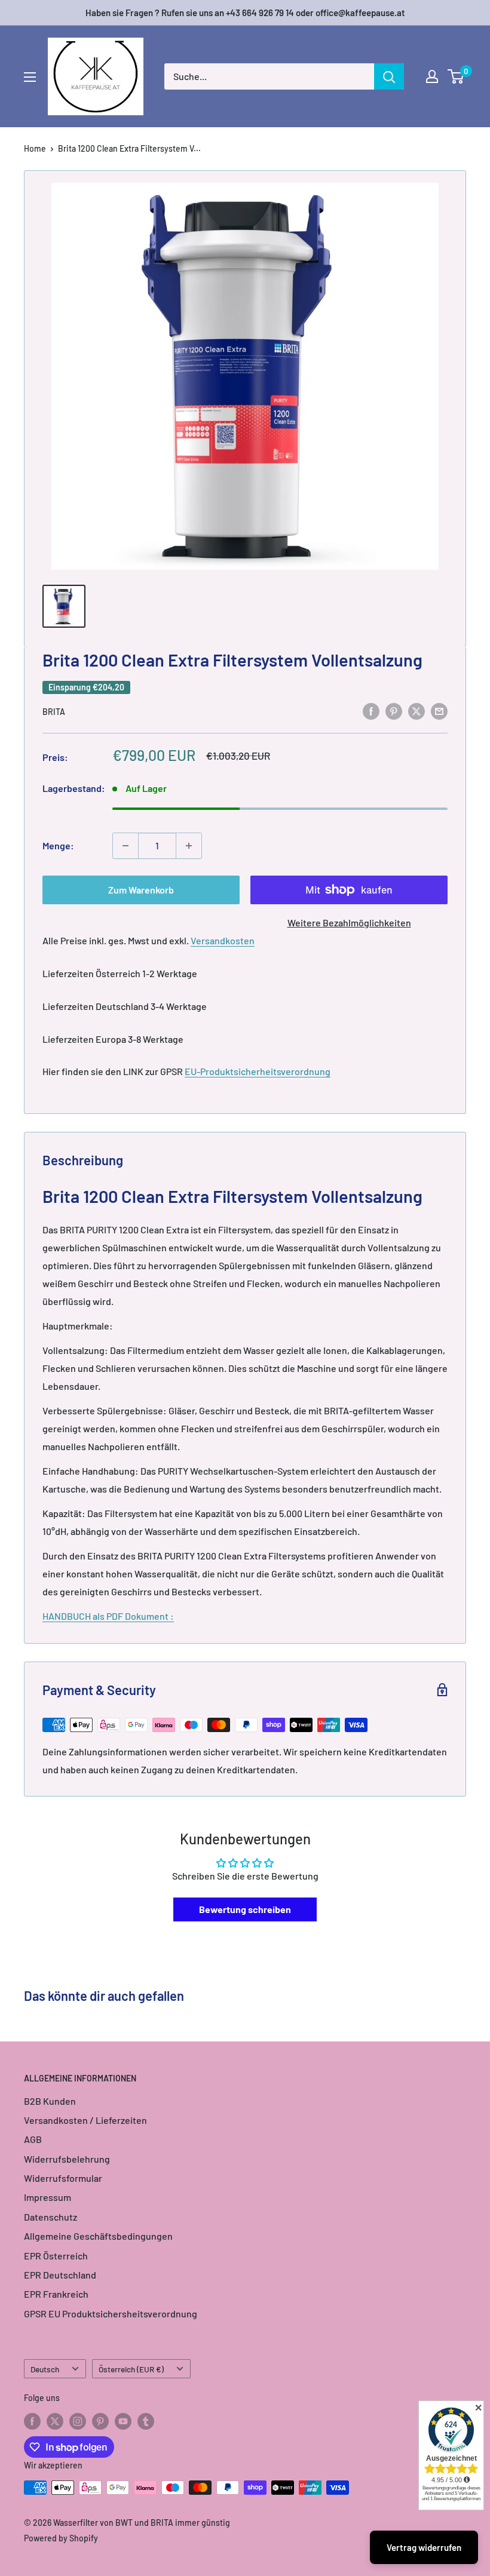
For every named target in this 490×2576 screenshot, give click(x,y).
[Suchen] (389, 76)
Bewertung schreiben (245, 1909)
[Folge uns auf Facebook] (32, 2421)
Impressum (48, 2197)
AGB (33, 2139)
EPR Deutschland (60, 2275)
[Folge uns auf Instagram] (78, 2421)
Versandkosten (223, 940)
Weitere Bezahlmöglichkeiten (349, 922)
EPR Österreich (56, 2256)
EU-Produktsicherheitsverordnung (258, 1071)
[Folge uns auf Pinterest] (100, 2421)
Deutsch (45, 2369)
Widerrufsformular (63, 2178)
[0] (456, 76)
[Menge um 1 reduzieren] (125, 846)
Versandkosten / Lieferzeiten (85, 2120)
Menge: (58, 845)
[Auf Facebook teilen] (371, 710)
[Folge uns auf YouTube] (123, 2421)
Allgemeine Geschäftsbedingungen (98, 2236)
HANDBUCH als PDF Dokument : (108, 1616)
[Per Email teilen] (439, 710)
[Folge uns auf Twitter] (55, 2421)
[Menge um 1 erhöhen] (189, 846)
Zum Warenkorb (141, 890)
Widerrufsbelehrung (67, 2159)
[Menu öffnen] (30, 77)
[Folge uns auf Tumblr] (146, 2421)
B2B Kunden (50, 2101)
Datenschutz (50, 2217)
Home (35, 148)
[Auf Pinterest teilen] (394, 710)
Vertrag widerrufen (424, 2547)
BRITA (54, 712)
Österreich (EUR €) (131, 2369)
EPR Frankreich (56, 2294)
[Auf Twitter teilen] (416, 710)
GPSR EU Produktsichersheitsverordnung (111, 2314)
